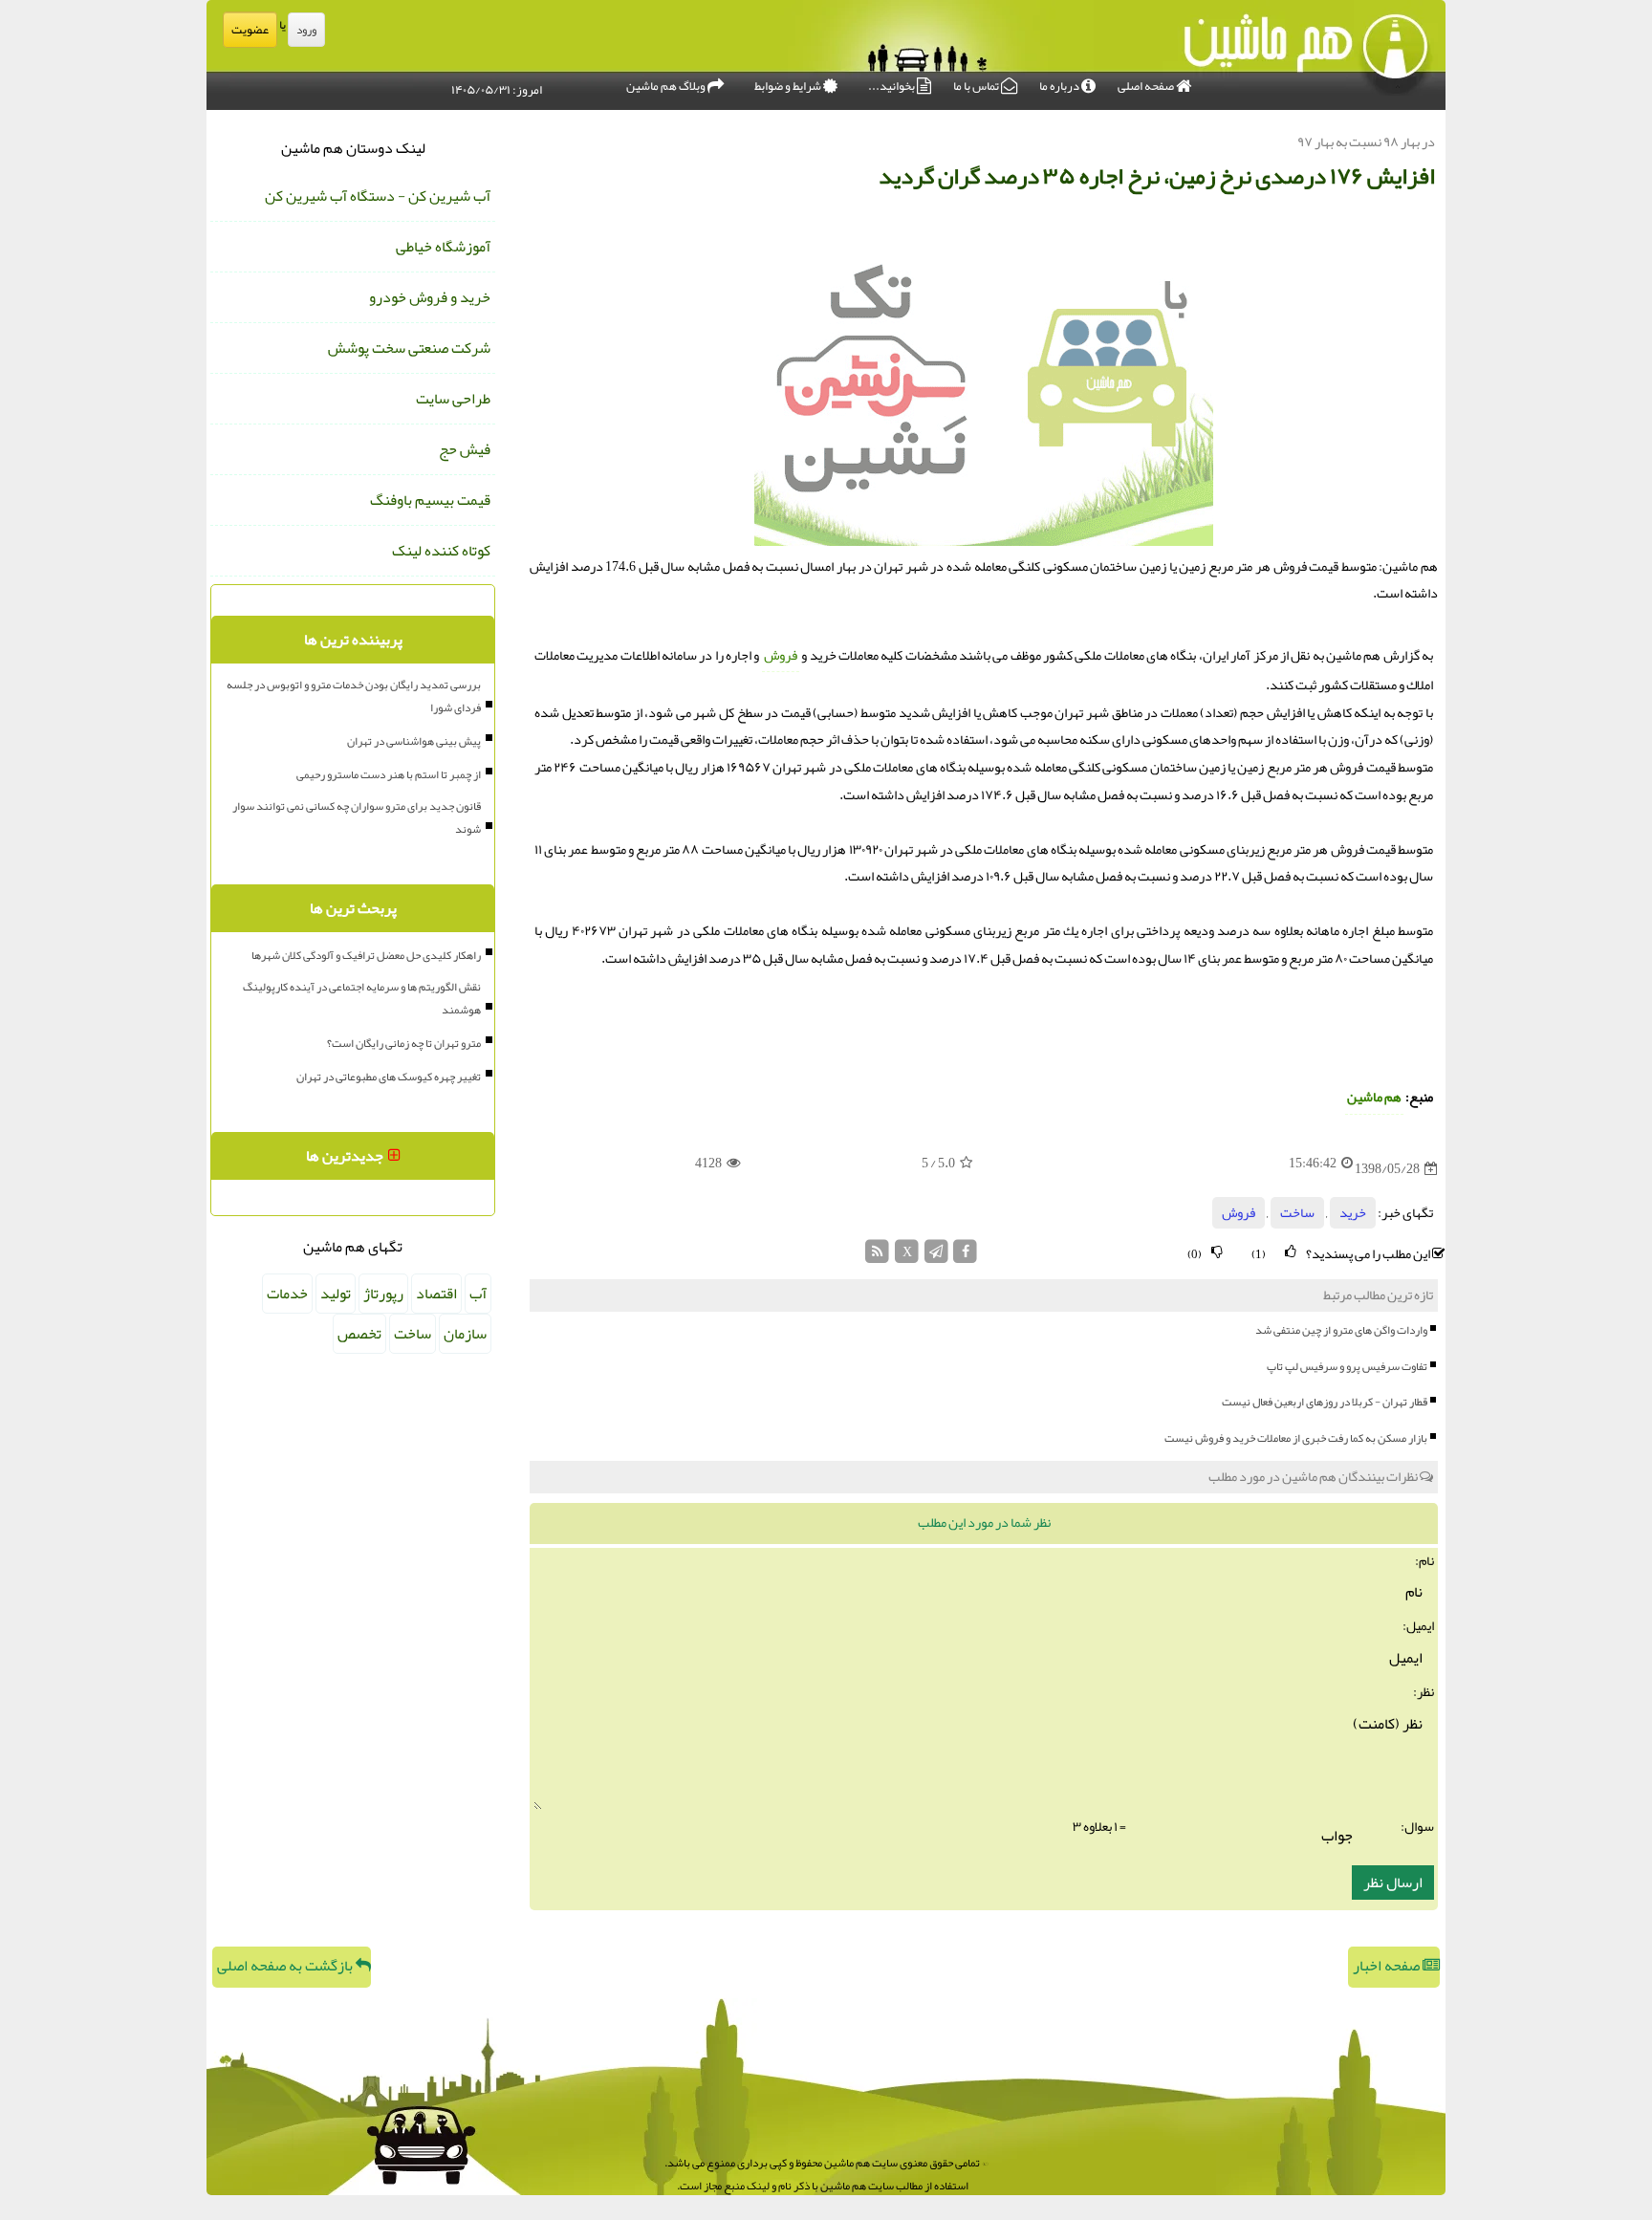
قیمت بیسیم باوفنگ (430, 500)
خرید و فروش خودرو (430, 297)
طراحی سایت (453, 399)
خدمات (287, 1294)
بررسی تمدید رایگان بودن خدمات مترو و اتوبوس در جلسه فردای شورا (354, 696)
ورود (306, 30)
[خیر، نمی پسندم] (1217, 1252)
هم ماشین (1374, 1097)
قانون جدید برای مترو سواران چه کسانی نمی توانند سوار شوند (357, 817)
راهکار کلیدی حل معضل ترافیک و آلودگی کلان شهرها (366, 955)
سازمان (465, 1334)
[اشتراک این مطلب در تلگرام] (936, 1257)
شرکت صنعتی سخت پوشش (409, 348)
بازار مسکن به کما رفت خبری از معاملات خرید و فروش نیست (1296, 1438)
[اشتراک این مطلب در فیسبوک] (965, 1257)
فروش (781, 655)
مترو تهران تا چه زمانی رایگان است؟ (404, 1043)
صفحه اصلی (1147, 86)
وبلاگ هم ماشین (667, 86)
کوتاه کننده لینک (441, 551)
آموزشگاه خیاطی (443, 247)
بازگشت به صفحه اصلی (286, 1966)
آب (478, 1294)
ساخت (1297, 1213)
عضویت (250, 30)
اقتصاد (436, 1294)
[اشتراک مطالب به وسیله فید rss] (878, 1257)
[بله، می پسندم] (1291, 1252)
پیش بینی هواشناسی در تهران (414, 741)
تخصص (359, 1334)
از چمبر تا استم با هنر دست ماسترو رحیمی (389, 774)
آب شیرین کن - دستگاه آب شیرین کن (378, 196)
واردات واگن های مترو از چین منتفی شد (1341, 1330)
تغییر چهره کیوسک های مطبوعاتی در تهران (389, 1077)
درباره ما (1060, 86)
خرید (1353, 1213)
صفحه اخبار (1388, 1966)
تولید (336, 1294)
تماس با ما (977, 86)
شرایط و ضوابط (789, 86)
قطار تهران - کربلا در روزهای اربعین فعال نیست (1325, 1402)
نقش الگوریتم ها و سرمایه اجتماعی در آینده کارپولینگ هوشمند (362, 998)
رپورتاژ (383, 1294)
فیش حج (465, 449)
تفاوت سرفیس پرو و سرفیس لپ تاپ (1347, 1366)
